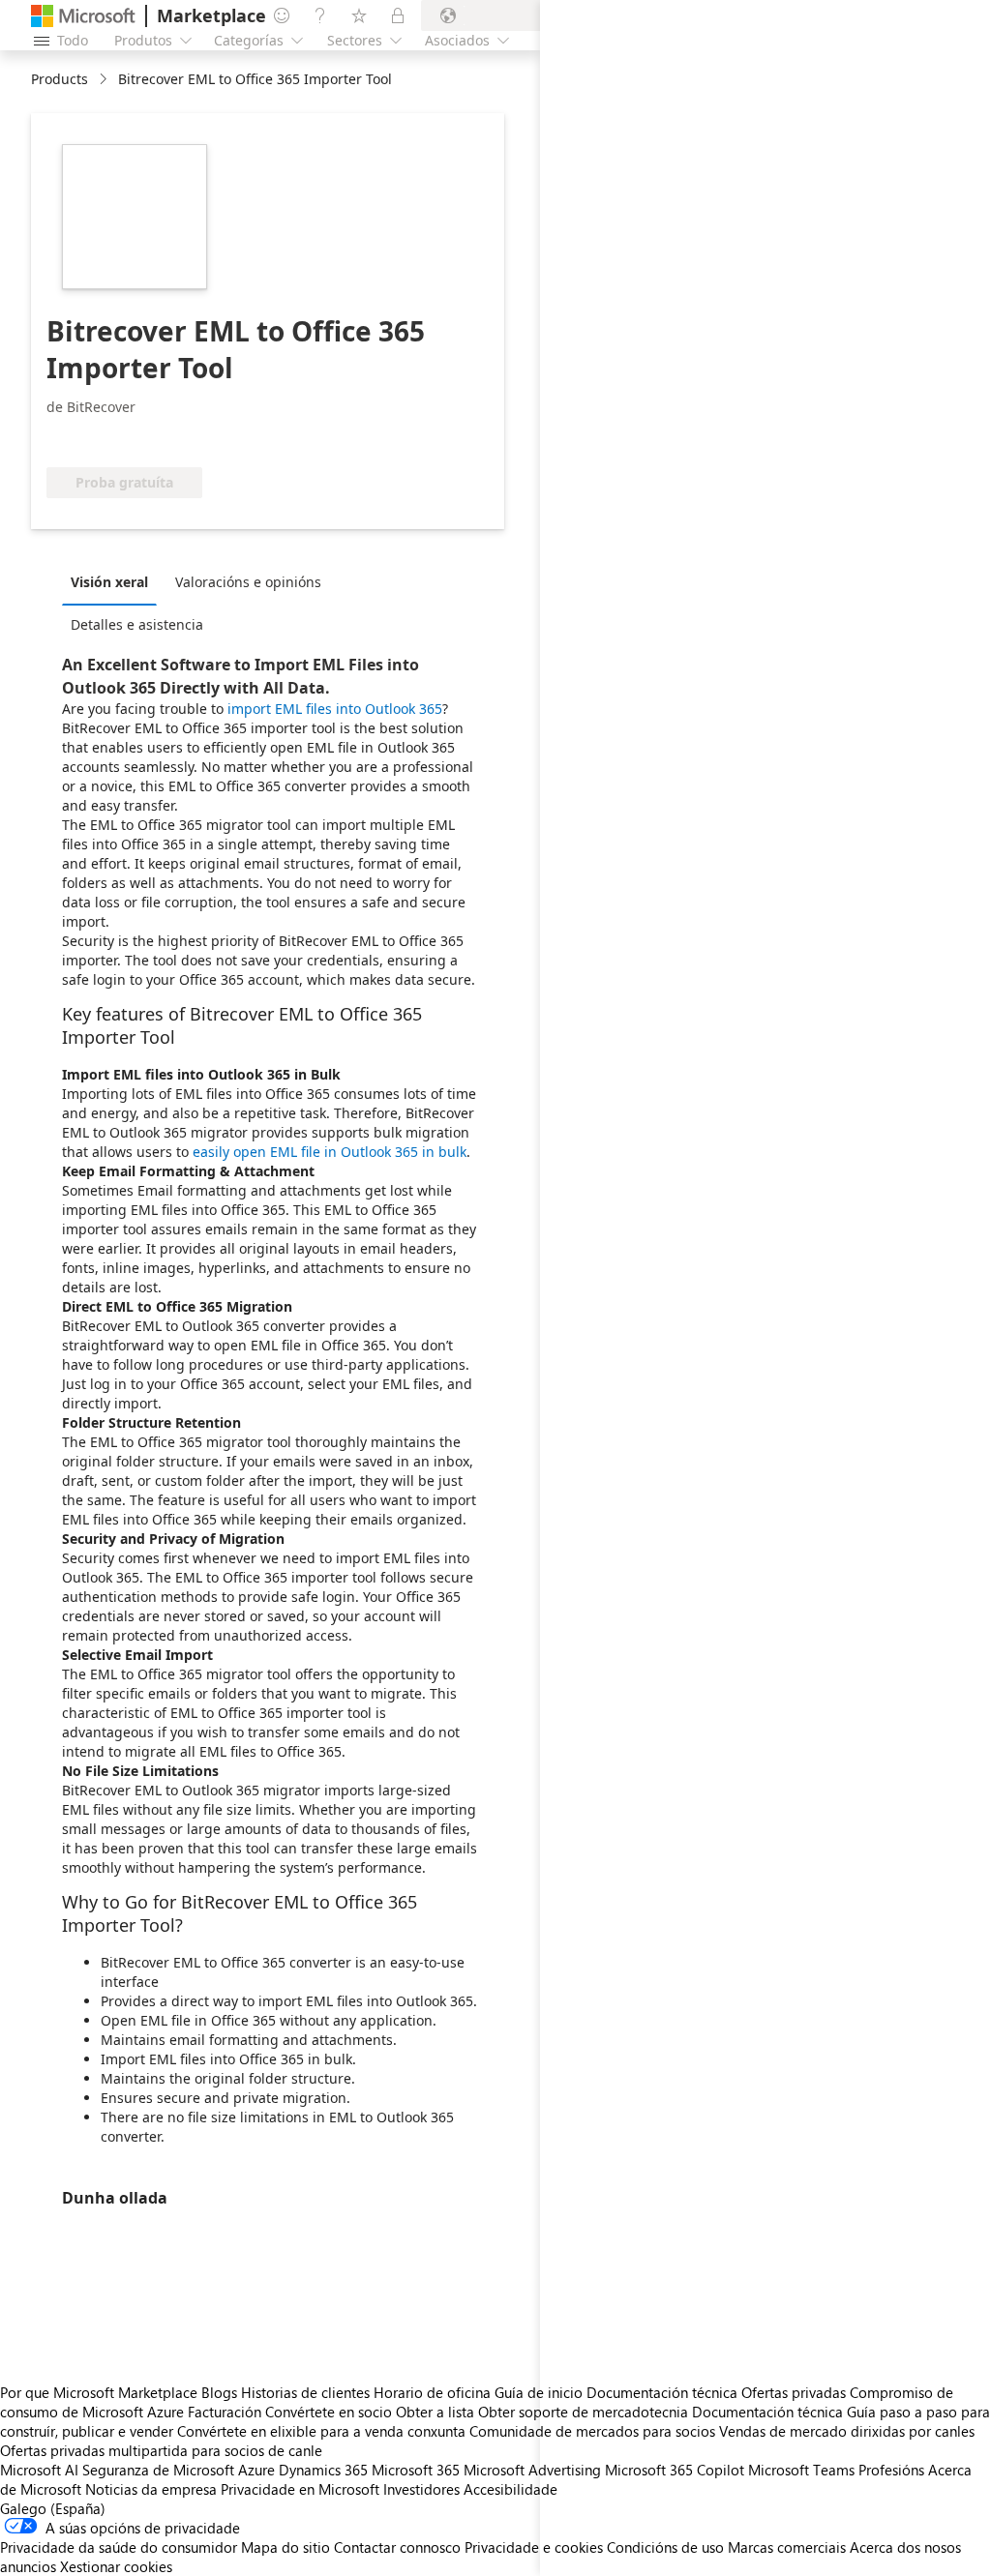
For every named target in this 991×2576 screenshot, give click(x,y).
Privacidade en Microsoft (300, 2489)
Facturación (225, 2412)
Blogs (219, 2392)
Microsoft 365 (416, 2470)
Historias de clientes (305, 2392)
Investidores (421, 2489)
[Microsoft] (83, 16)
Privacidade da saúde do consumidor (119, 2547)
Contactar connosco (397, 2547)
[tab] (114, 581)
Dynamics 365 (323, 2470)
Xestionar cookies (116, 2566)
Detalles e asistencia (137, 624)
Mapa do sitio (285, 2547)
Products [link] (60, 79)
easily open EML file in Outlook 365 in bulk (330, 1152)
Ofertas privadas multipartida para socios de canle (161, 2450)
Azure (256, 2470)
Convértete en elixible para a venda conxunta (321, 2431)
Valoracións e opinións (248, 582)
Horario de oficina (432, 2392)
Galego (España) (53, 2508)
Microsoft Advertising (532, 2470)
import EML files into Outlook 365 (335, 709)
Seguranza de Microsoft (158, 2470)
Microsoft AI (39, 2470)
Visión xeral (109, 582)
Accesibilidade (511, 2489)
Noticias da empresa (151, 2489)
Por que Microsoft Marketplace (99, 2392)
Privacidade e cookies (534, 2547)
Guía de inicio (539, 2392)
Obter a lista (435, 2412)
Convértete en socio (329, 2412)
